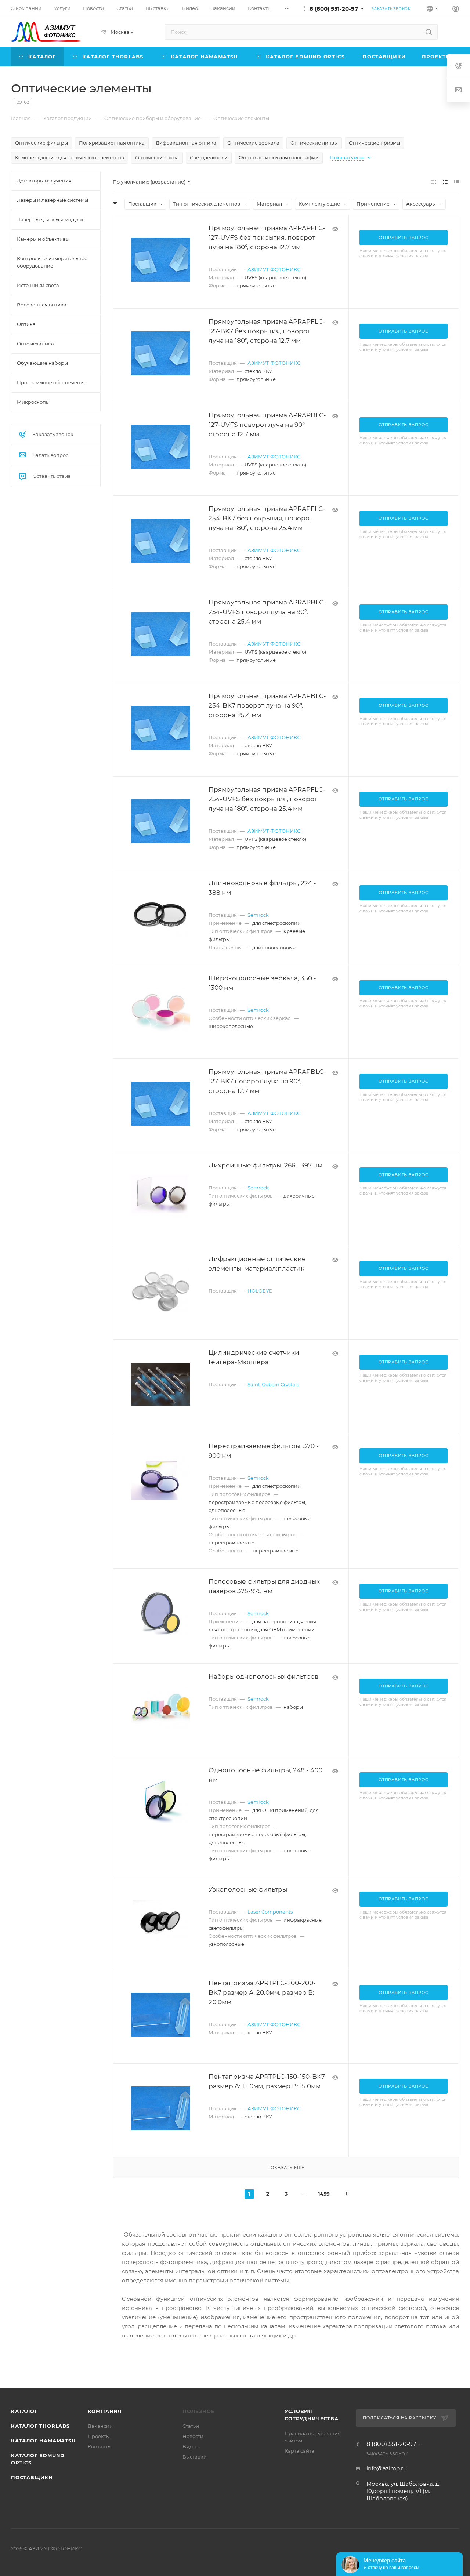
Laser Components (270, 1912)
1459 (323, 2194)
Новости (193, 2436)
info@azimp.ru (387, 2468)
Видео (190, 2446)
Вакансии (100, 2426)
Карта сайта (299, 2451)
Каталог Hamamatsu (43, 2441)
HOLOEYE (260, 1291)
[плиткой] (434, 182)
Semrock (258, 915)
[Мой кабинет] (456, 10)
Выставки (195, 2457)
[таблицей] (457, 182)
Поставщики (32, 2477)
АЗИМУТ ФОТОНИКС (274, 269)
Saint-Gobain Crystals (273, 1384)
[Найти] (429, 32)
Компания (105, 2411)
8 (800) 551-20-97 (334, 9)
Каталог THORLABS (40, 2426)
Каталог (24, 2411)
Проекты (99, 2436)
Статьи (191, 2426)
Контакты (100, 2446)
